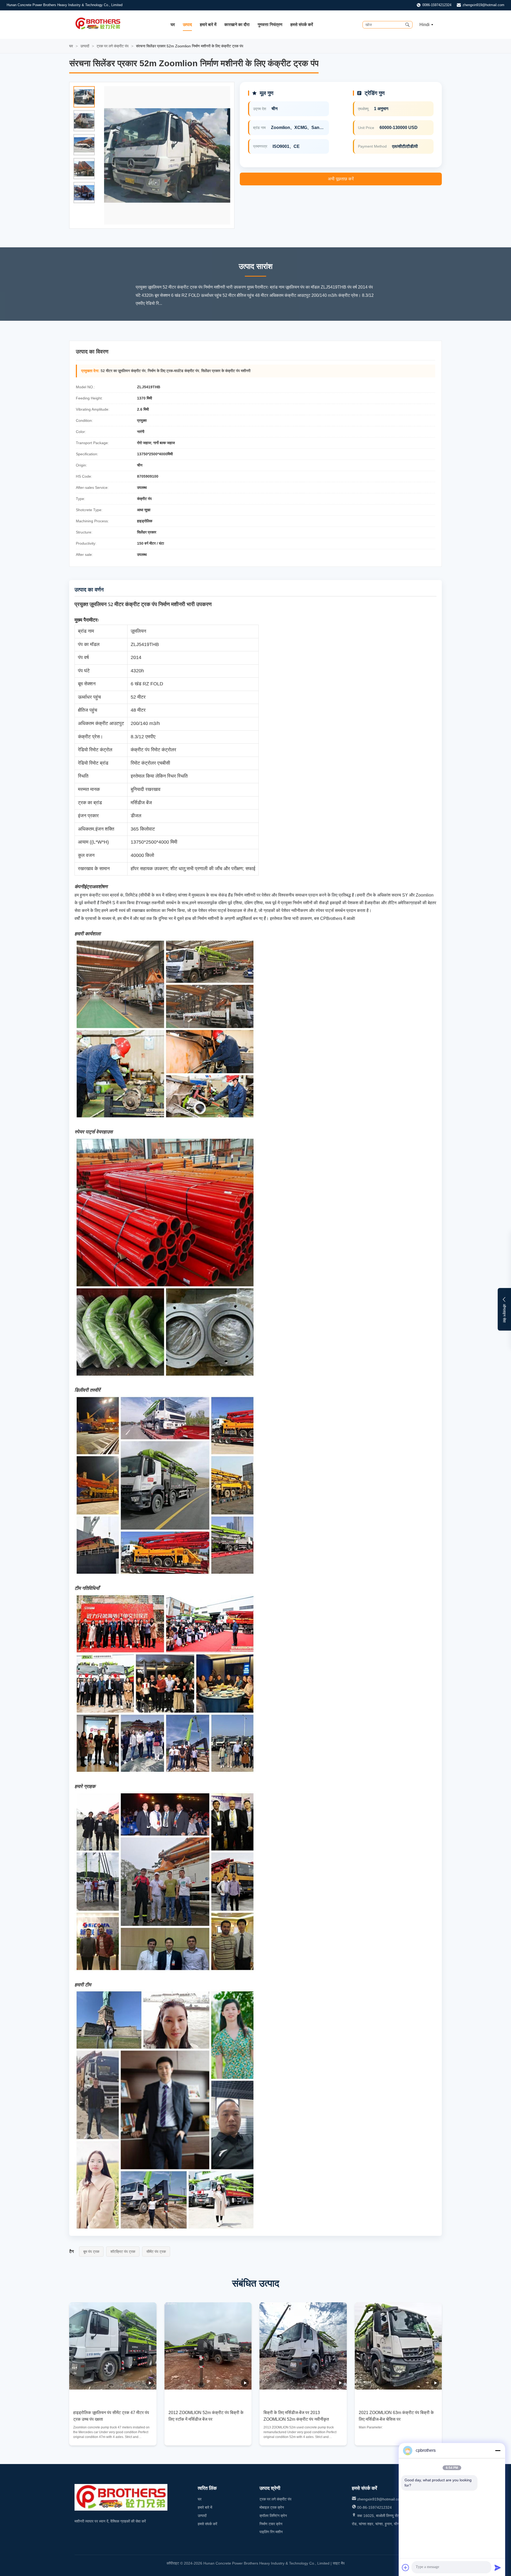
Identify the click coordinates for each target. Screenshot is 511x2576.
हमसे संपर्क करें (302, 25)
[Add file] (406, 2567)
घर (173, 25)
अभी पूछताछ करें (341, 179)
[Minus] (498, 2450)
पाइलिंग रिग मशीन (271, 2532)
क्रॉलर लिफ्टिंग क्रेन (273, 2516)
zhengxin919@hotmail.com (483, 5)
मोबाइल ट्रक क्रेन (272, 2507)
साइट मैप (339, 2563)
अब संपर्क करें (113, 2437)
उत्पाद (187, 25)
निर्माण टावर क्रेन (271, 2524)
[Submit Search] (407, 25)
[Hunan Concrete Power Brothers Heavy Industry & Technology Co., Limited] (98, 29)
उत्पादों (85, 46)
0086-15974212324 (437, 5)
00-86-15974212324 (374, 2507)
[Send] (498, 2567)
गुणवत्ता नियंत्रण (270, 25)
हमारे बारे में (208, 25)
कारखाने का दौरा (237, 25)
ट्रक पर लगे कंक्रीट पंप (113, 46)
